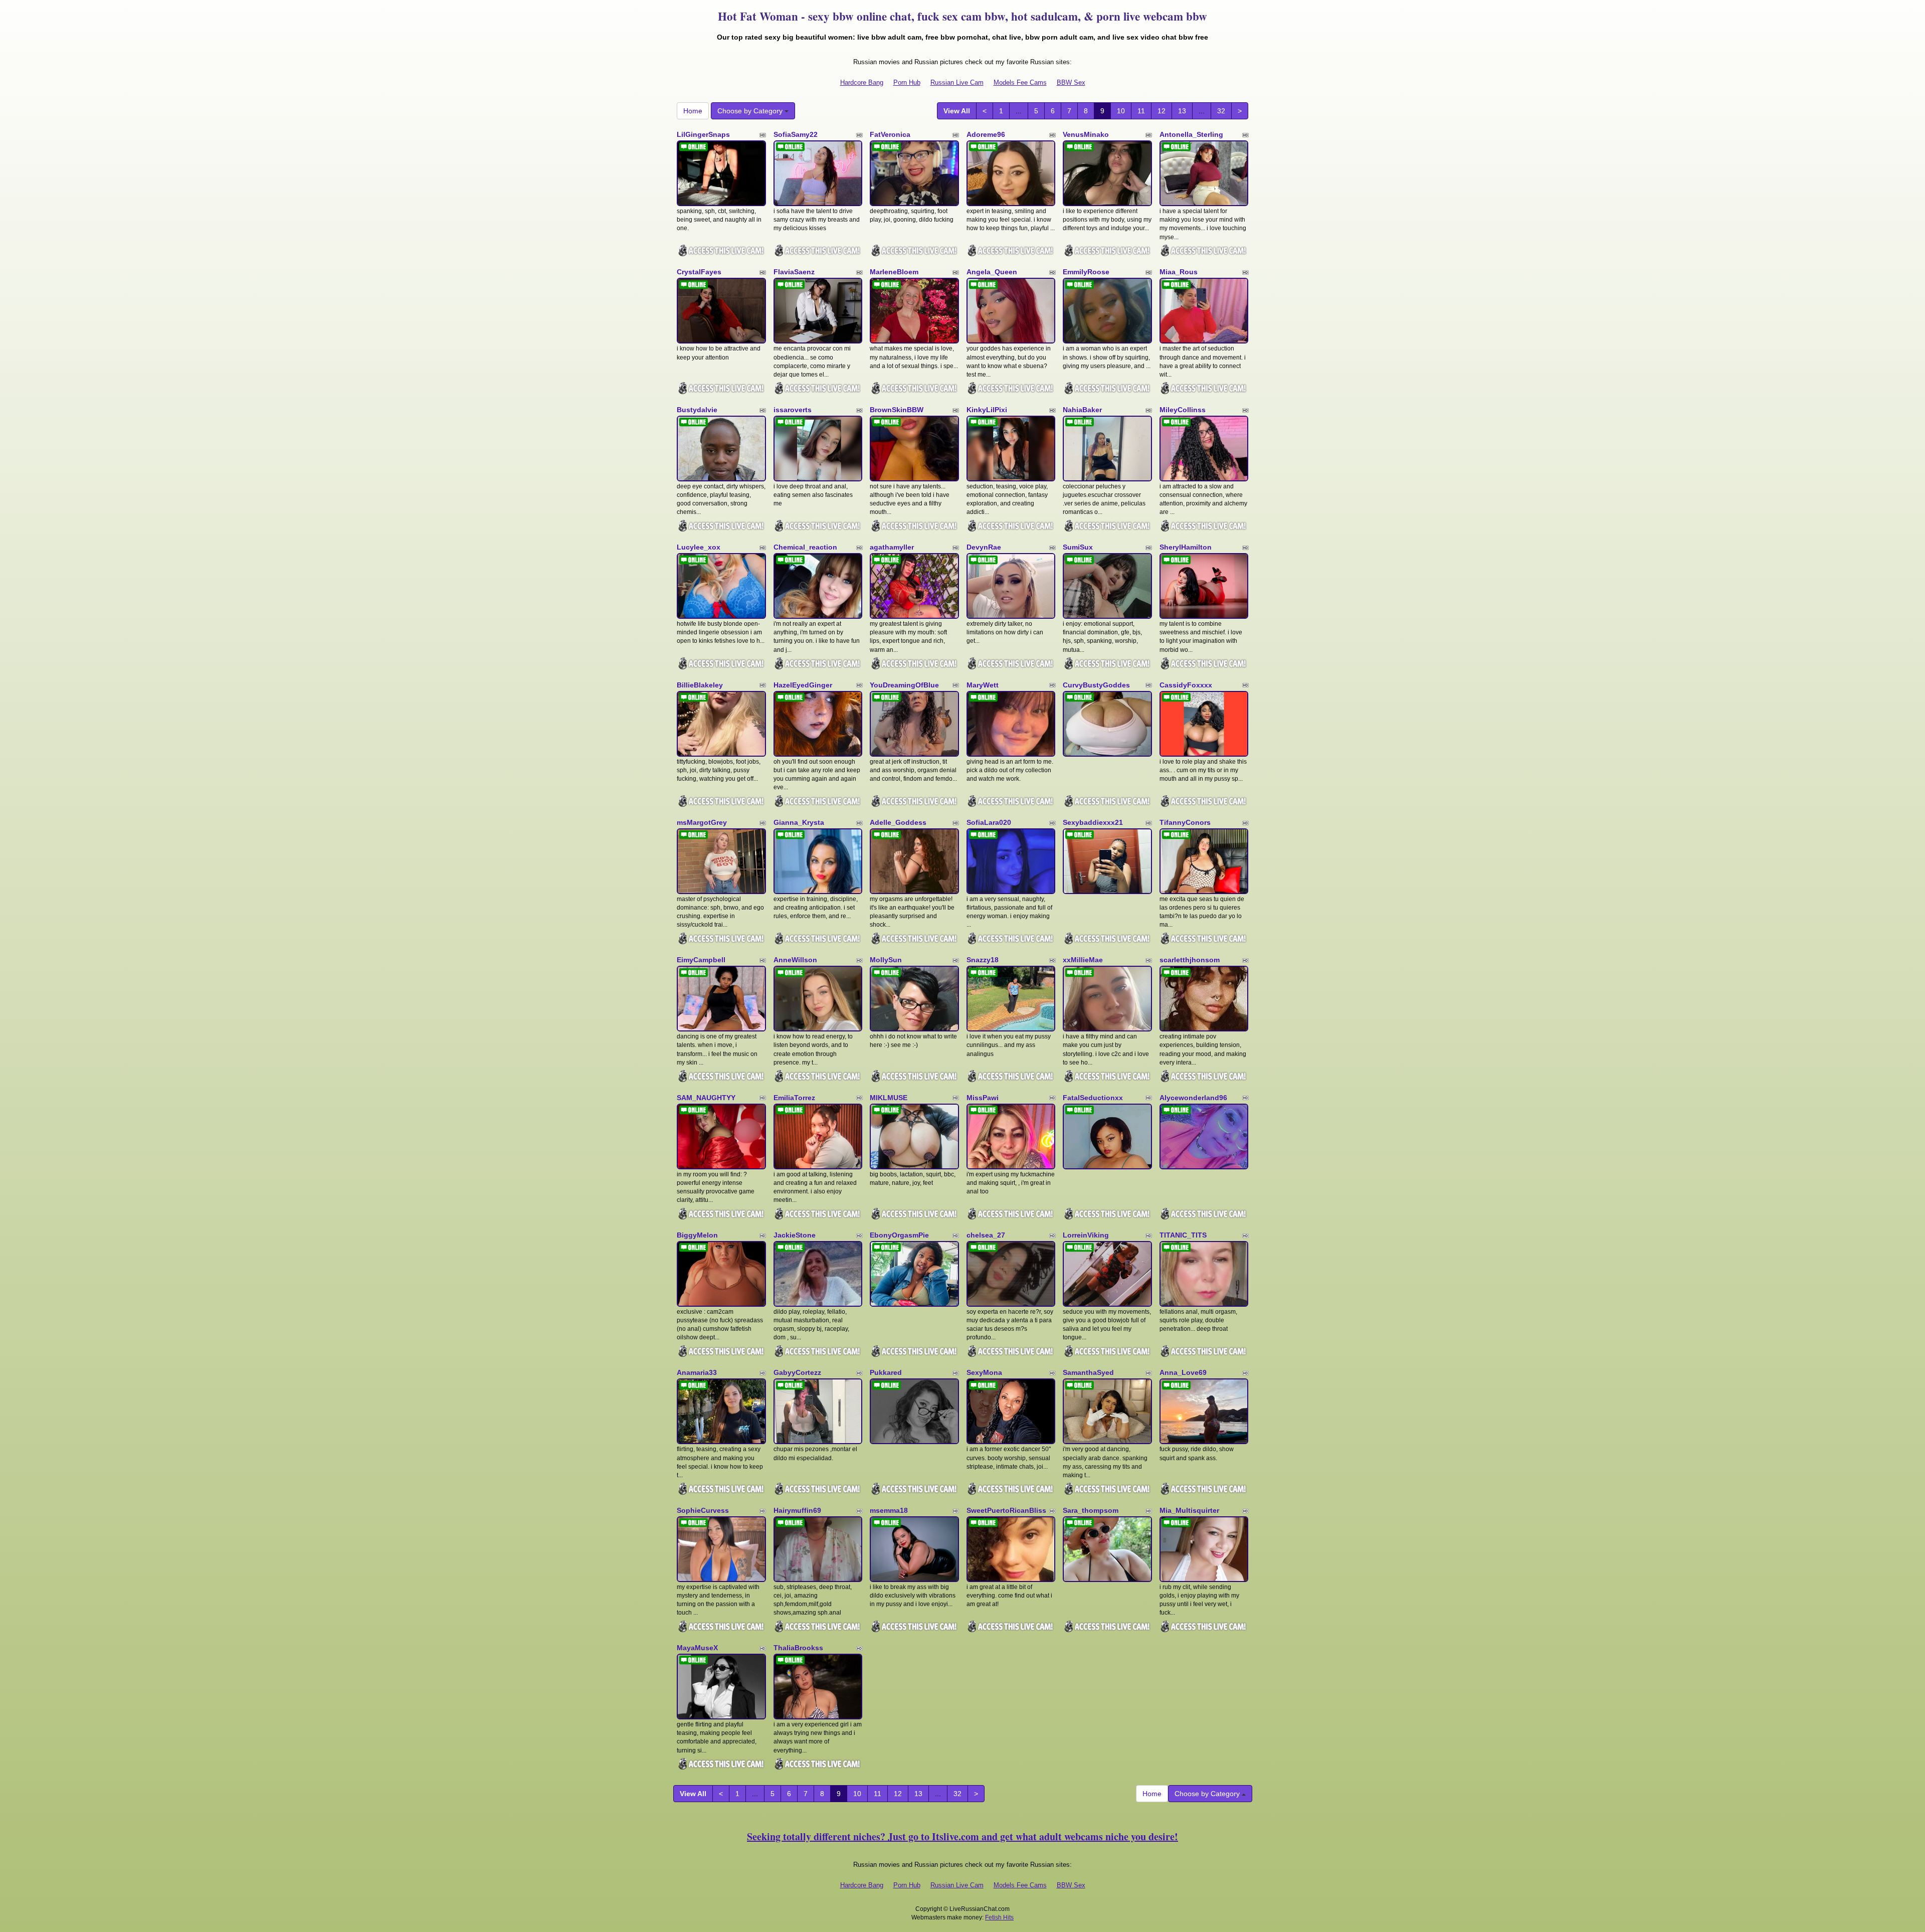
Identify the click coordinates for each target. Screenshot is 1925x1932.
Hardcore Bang (862, 82)
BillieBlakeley (700, 685)
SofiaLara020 (989, 822)
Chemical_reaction (805, 547)
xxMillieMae (1083, 960)
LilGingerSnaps (703, 134)
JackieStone (795, 1235)
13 (1182, 111)
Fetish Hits (999, 1917)
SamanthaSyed (1088, 1372)
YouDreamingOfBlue (904, 685)
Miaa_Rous (1179, 272)
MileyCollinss (1183, 410)
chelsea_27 (986, 1235)
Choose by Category (751, 111)
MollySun (886, 960)
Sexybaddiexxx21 (1093, 822)
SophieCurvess (703, 1510)
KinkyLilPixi (987, 410)
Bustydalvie (697, 410)
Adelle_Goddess (898, 822)
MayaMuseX (697, 1648)
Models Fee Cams (1020, 82)
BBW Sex (1071, 82)
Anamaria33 (697, 1372)
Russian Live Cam (957, 82)
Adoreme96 (986, 134)
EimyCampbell (701, 960)
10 (1121, 111)
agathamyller (892, 547)
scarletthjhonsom (1190, 960)
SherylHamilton (1186, 547)
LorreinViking (1086, 1235)
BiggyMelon (697, 1235)
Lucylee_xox (699, 547)
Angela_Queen (992, 272)
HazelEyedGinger (803, 685)
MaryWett (983, 685)
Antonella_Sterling (1191, 134)
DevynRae (984, 547)
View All (957, 111)
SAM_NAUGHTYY (706, 1098)
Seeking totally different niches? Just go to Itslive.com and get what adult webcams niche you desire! (963, 1836)
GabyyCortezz (797, 1372)
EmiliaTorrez (794, 1098)
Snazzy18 (983, 960)
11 (1141, 111)
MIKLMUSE (889, 1098)
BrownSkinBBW (897, 410)
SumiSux (1078, 547)
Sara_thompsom (1091, 1510)
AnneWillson (795, 960)
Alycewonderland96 (1193, 1098)
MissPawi (983, 1098)
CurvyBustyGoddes (1096, 685)
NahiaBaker (1082, 410)
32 (1221, 111)
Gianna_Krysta (799, 822)
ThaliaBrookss (798, 1648)
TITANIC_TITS (1183, 1235)
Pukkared (886, 1372)
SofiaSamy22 (796, 134)
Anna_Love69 (1183, 1372)
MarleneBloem (894, 272)
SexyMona (984, 1372)
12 (1162, 111)
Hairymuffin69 (797, 1510)
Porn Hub (907, 82)
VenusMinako (1086, 134)
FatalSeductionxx (1093, 1098)
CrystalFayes (699, 272)
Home (693, 111)
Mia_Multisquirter (1189, 1510)
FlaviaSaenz (794, 272)
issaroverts (793, 410)
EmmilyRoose (1086, 272)
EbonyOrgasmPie (899, 1235)
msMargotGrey (702, 822)
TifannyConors (1185, 822)
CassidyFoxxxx (1186, 685)
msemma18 (889, 1510)
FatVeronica (890, 134)
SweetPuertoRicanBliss (1006, 1510)
